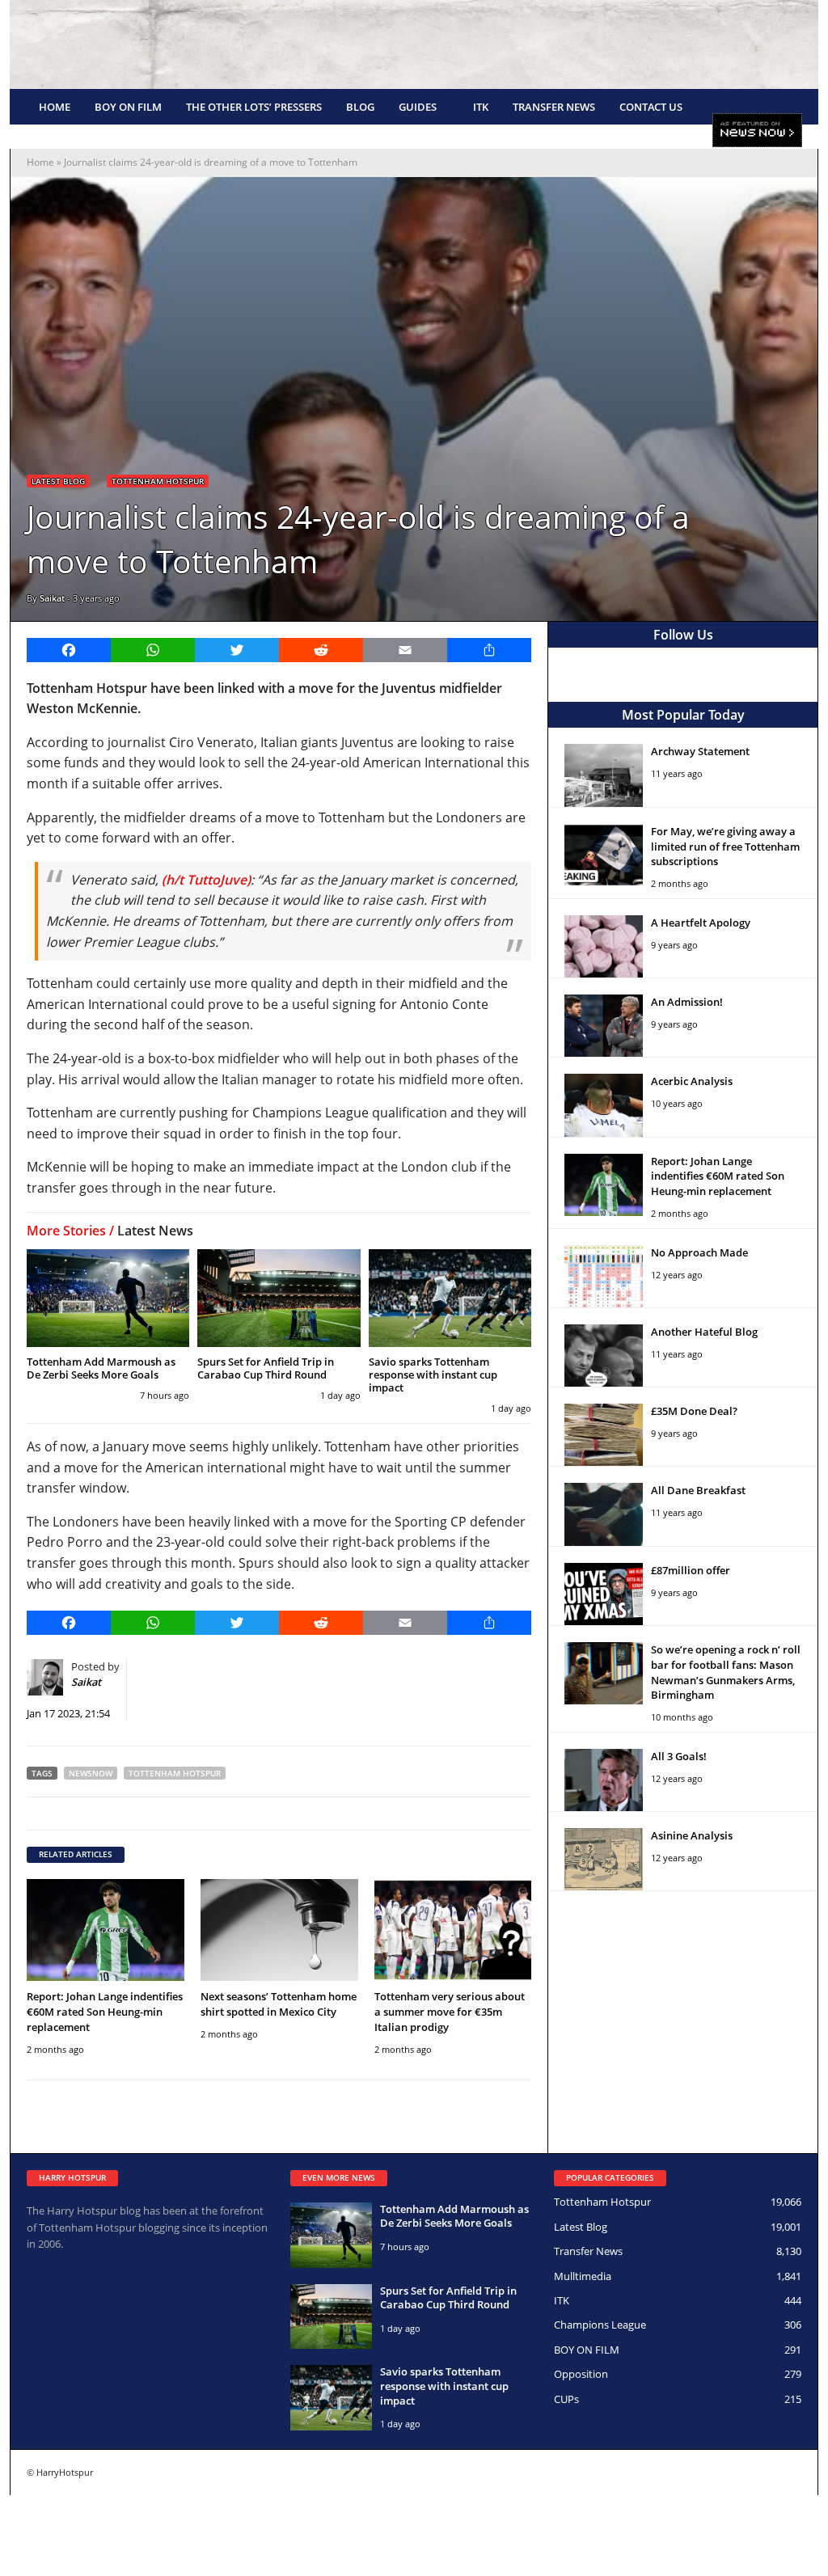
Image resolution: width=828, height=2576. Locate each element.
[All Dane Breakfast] (604, 1514)
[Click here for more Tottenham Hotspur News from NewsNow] (757, 131)
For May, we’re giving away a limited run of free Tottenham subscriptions (725, 847)
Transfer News (554, 107)
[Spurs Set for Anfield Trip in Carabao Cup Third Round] (279, 1298)
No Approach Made (699, 1252)
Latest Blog (58, 481)
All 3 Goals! (679, 1756)
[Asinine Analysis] (604, 1859)
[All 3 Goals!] (604, 1780)
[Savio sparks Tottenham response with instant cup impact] (450, 1298)
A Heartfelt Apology (701, 923)
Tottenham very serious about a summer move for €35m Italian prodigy (450, 2012)
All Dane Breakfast (698, 1490)
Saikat (52, 598)
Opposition (581, 2374)
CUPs (566, 2399)
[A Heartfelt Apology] (604, 946)
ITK (481, 107)
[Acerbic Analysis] (604, 1105)
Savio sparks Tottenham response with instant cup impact (433, 1375)
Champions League (600, 2325)
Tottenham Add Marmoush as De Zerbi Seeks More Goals (101, 1368)
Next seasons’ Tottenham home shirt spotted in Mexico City (279, 2004)
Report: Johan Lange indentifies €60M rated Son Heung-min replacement (105, 2012)
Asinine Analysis (692, 1835)
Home (55, 107)
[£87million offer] (604, 1594)
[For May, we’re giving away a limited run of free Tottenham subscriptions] (604, 855)
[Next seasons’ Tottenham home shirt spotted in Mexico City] (279, 1930)
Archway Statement (700, 751)
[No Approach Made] (604, 1276)
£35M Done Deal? (694, 1411)
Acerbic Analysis (692, 1081)
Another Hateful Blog (704, 1332)
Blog (360, 107)
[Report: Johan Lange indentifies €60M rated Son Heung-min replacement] (106, 1930)
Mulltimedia (583, 2276)
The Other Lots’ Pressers (254, 107)
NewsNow (91, 1773)
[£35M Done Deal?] (604, 1435)
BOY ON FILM (128, 107)
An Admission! (687, 1002)
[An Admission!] (604, 1026)
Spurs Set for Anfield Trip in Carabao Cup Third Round (266, 1368)
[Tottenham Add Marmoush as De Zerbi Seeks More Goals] (108, 1298)
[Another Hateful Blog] (604, 1356)
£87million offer (691, 1570)
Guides (418, 107)
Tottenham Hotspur (158, 481)
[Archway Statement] (604, 775)
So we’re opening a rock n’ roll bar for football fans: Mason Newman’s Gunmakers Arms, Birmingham (726, 1672)
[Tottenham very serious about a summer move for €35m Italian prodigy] (453, 1930)
